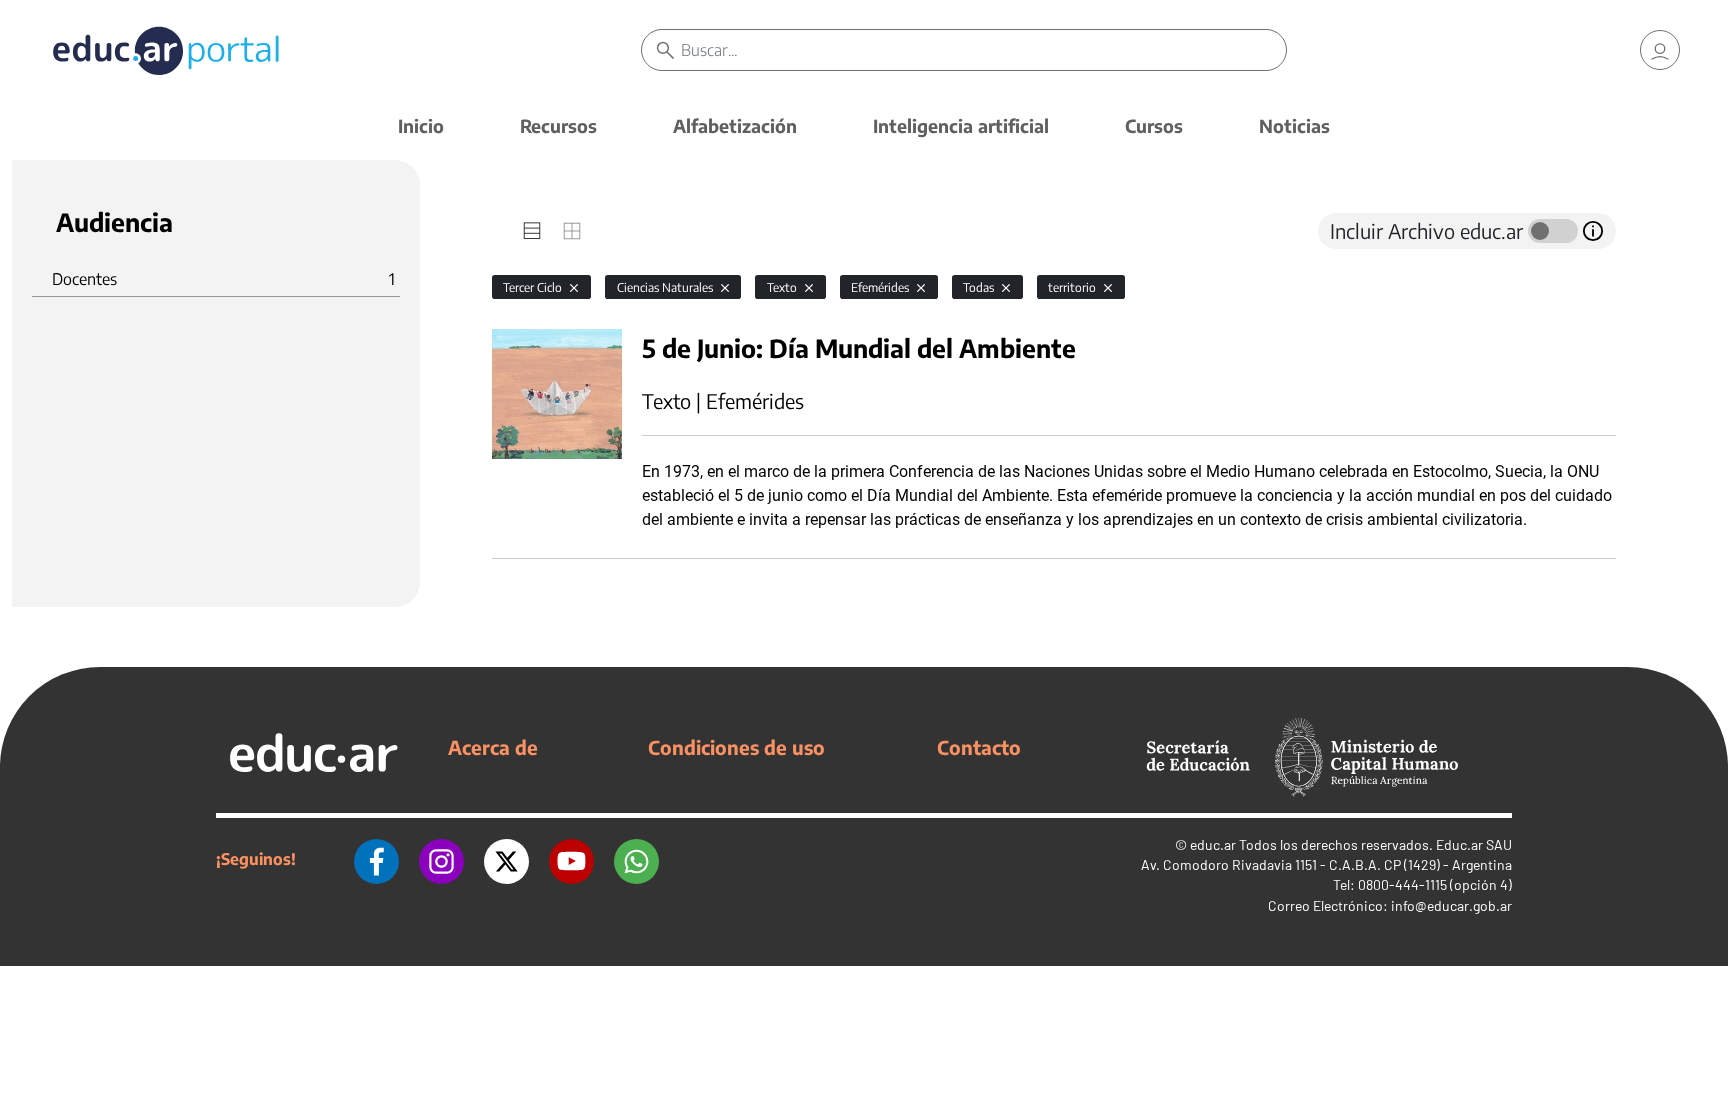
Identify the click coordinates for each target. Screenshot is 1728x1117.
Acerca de (493, 747)
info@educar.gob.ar (1451, 905)
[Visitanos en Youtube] (571, 859)
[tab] (532, 231)
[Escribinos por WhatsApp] (636, 859)
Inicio (421, 125)
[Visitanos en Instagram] (441, 859)
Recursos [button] (558, 125)
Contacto (979, 747)
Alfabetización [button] (735, 125)
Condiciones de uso (736, 747)
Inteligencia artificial (961, 125)
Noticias (1294, 125)
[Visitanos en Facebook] (376, 859)
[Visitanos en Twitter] (506, 859)
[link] (1660, 50)
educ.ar (1213, 844)
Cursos (1154, 125)
